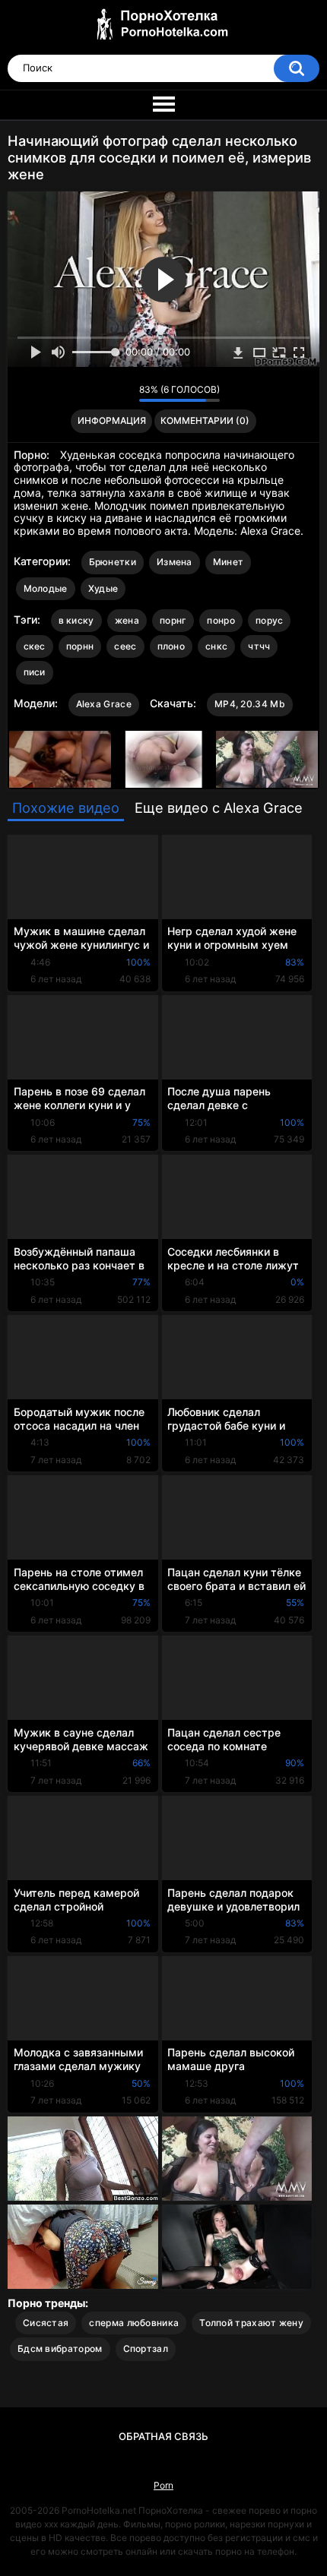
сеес (125, 646)
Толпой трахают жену (251, 2323)
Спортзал (146, 2348)
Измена (175, 562)
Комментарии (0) (205, 420)
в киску (76, 620)
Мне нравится (104, 394)
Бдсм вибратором (60, 2348)
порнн (80, 646)
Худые (103, 588)
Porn (163, 2485)
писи (35, 672)
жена (127, 620)
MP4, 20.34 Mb (250, 704)
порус (270, 620)
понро (221, 620)
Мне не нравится (124, 394)
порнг (173, 620)
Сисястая (46, 2323)
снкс (216, 646)
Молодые (46, 588)
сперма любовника (134, 2323)
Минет (229, 562)
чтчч (259, 646)
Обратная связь (163, 2436)
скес (35, 646)
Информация (112, 420)
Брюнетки (113, 562)
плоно (171, 646)
